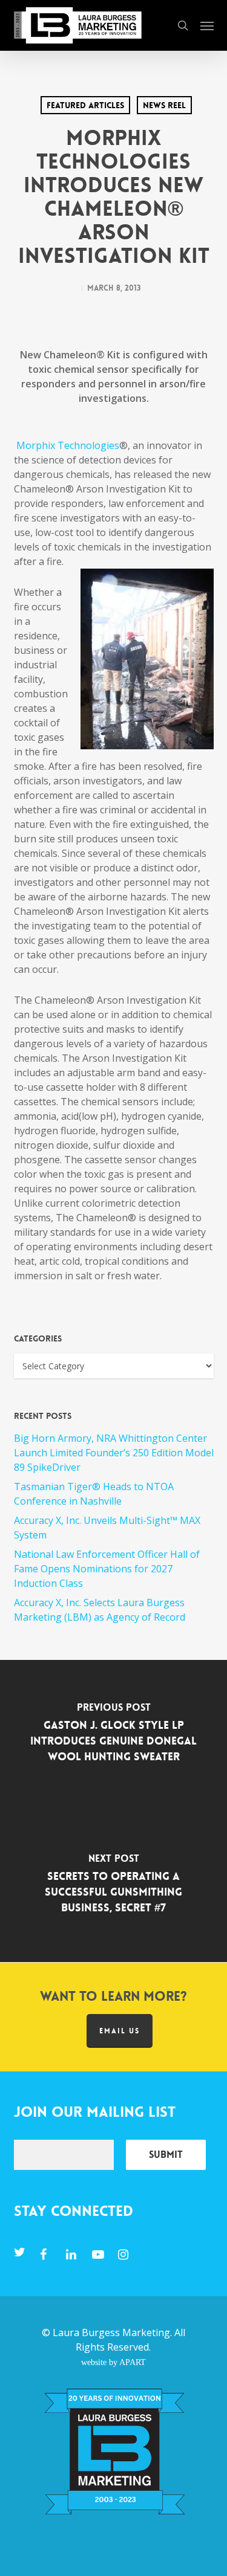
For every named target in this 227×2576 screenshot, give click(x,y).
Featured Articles (85, 105)
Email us (120, 2031)
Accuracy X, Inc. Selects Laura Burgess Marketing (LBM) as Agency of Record (100, 1610)
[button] (207, 25)
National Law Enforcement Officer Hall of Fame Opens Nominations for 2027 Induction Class (107, 1569)
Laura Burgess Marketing (111, 2332)
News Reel (164, 105)
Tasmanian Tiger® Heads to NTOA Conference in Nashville (94, 1494)
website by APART (113, 2362)
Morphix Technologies (68, 445)
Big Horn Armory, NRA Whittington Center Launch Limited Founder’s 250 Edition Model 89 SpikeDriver (114, 1453)
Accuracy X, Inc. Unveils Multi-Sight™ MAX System (107, 1528)
